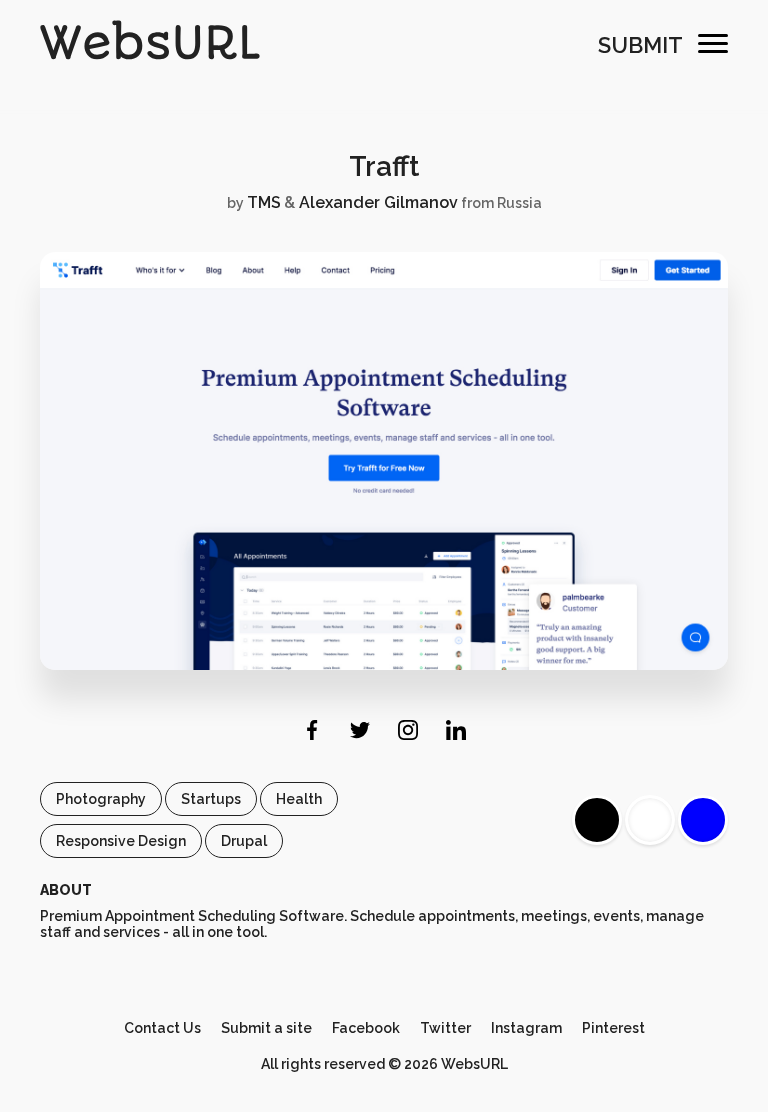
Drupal (244, 841)
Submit (640, 45)
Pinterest (613, 1028)
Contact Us (162, 1028)
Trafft (384, 166)
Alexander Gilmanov (378, 202)
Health (299, 799)
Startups (211, 799)
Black (597, 820)
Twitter (445, 1028)
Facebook (366, 1028)
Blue (703, 820)
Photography (101, 799)
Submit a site (266, 1028)
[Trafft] (384, 665)
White (650, 820)
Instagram (526, 1028)
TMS (264, 202)
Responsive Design (121, 841)
